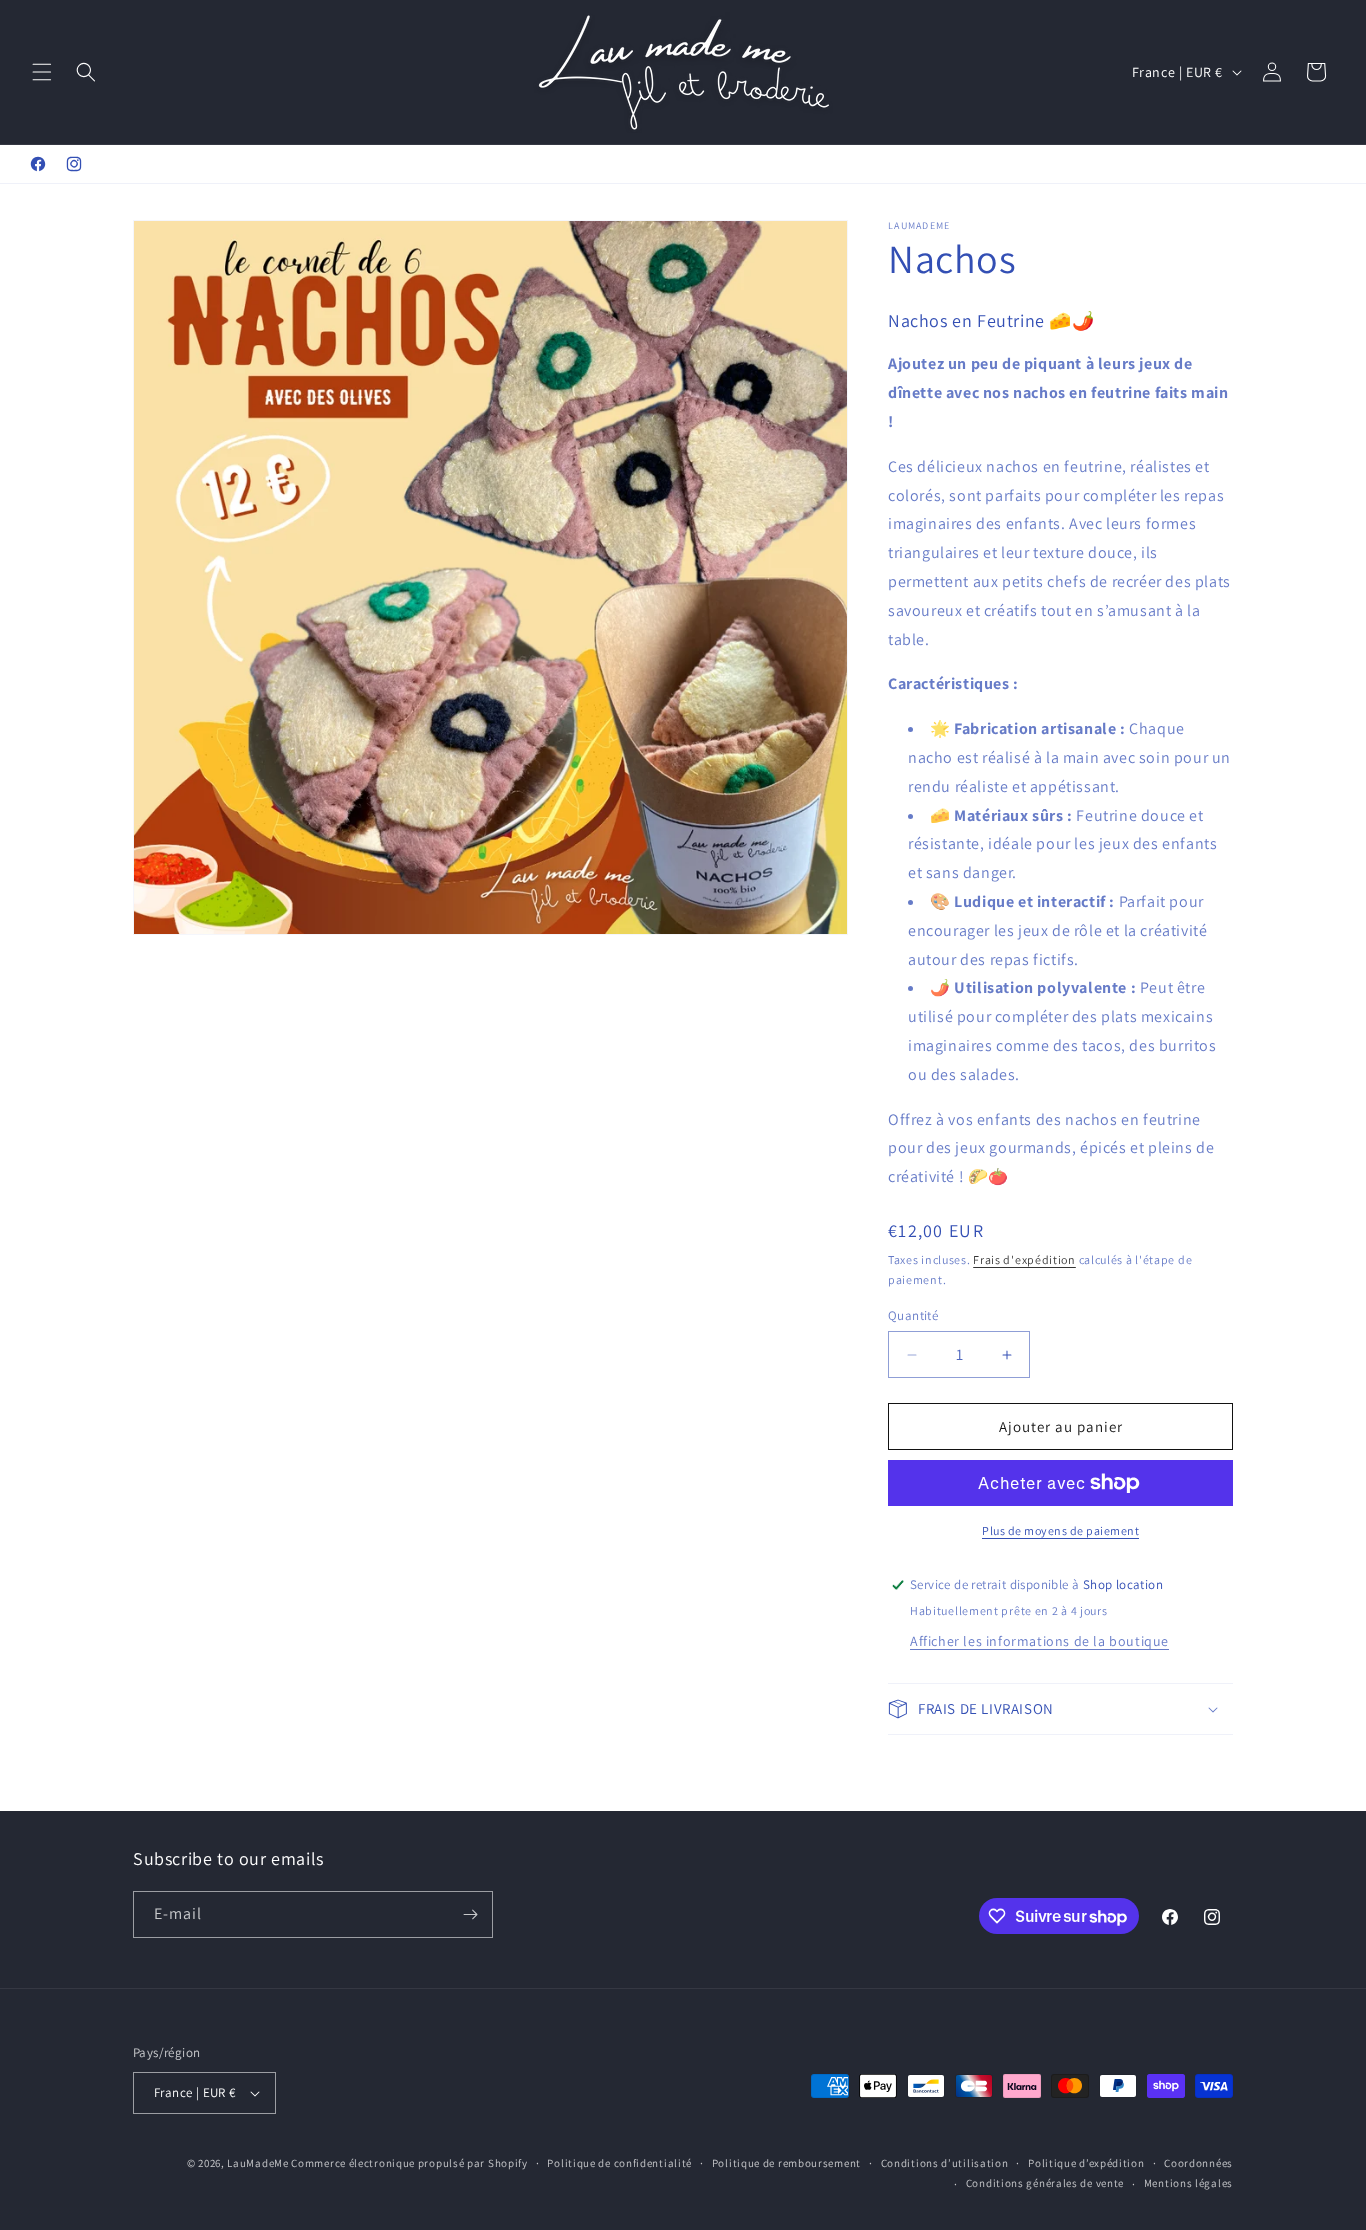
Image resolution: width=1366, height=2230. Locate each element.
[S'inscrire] (470, 1914)
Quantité (913, 1315)
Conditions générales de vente (1045, 2183)
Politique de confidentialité (619, 2163)
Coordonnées (1198, 2163)
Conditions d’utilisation (945, 2163)
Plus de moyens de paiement (1060, 1530)
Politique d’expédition (1086, 2163)
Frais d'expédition (1024, 1259)
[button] (42, 72)
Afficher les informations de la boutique (1039, 1641)
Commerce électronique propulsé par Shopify (409, 2163)
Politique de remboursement (786, 2163)
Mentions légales (1188, 2183)
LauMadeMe (257, 2163)
